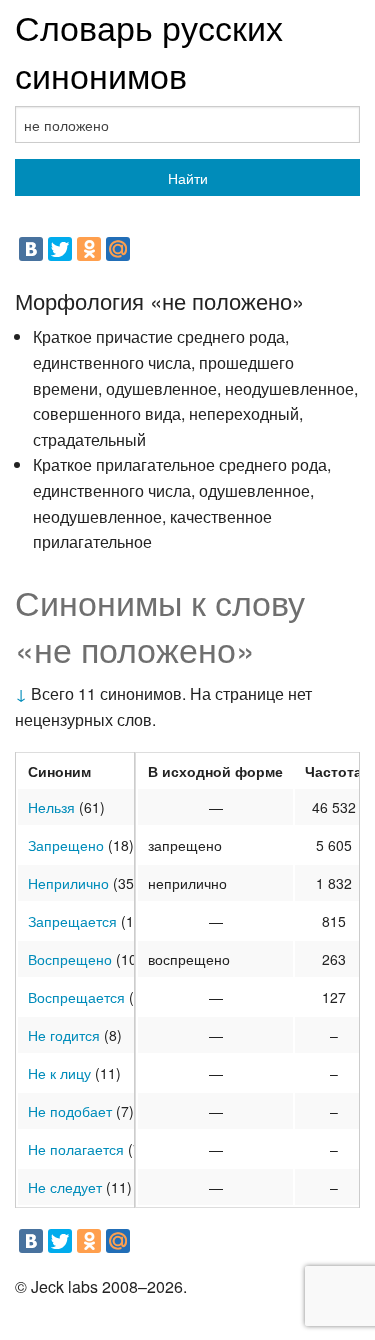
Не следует (65, 1187)
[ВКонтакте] (31, 249)
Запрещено (66, 845)
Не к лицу (59, 1073)
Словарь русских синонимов (149, 50)
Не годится (64, 1035)
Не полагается (76, 1149)
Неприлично (68, 883)
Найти (188, 178)
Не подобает (70, 1111)
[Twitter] (60, 249)
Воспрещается (76, 997)
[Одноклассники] (89, 249)
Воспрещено (70, 959)
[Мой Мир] (118, 249)
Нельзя (51, 807)
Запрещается (72, 921)
